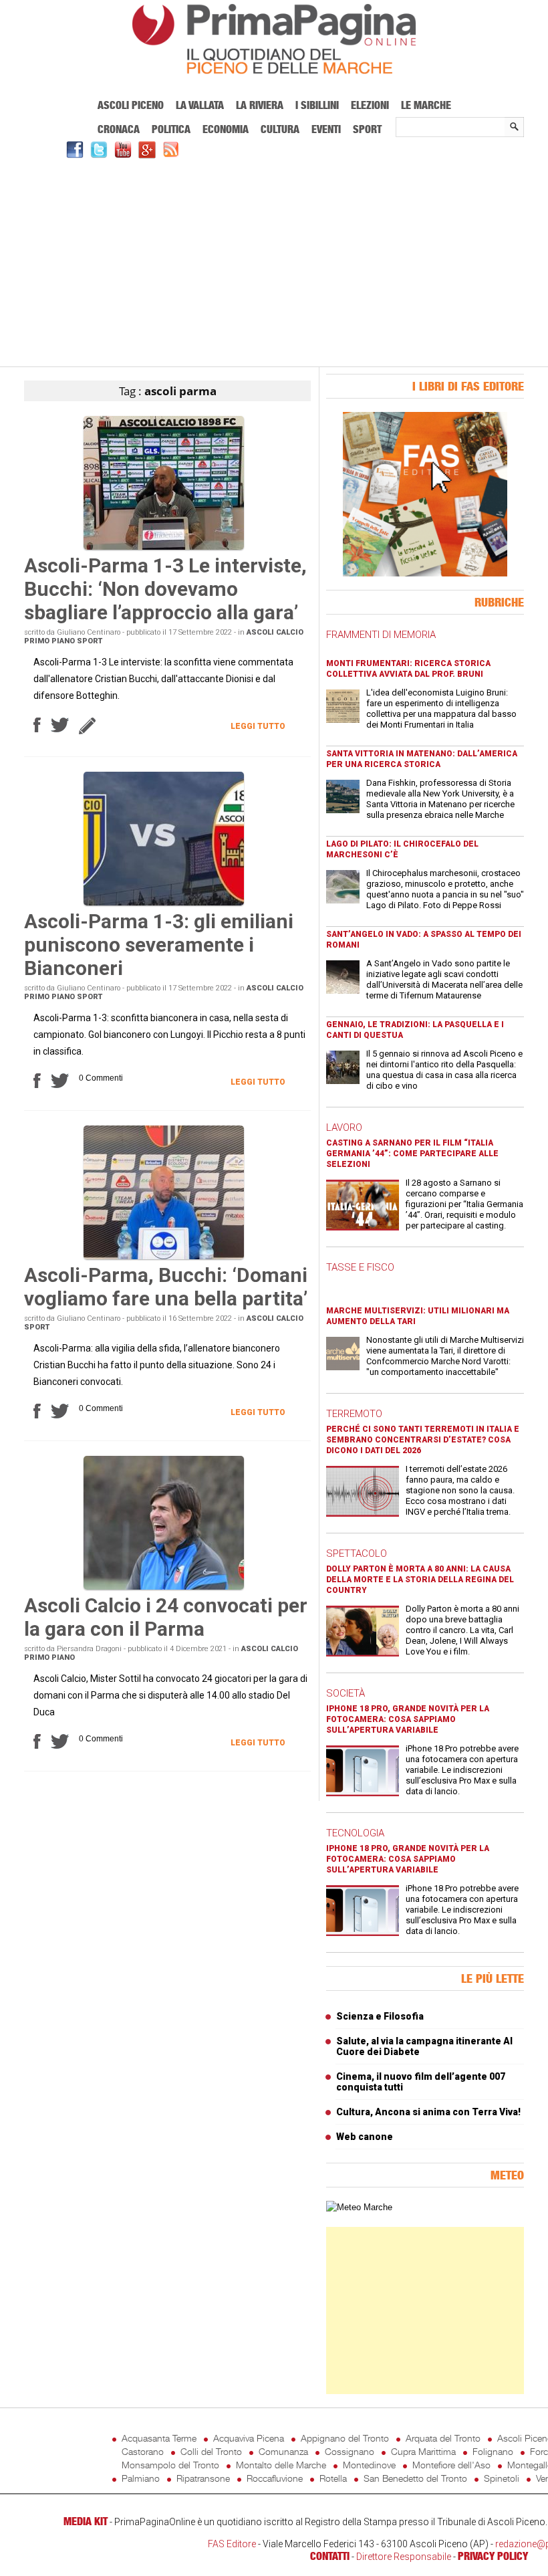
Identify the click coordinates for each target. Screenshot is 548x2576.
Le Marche (426, 105)
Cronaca (119, 129)
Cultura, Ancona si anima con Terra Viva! (428, 2112)
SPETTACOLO (357, 1553)
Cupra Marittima (423, 2451)
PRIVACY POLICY (493, 2556)
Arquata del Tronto (443, 2438)
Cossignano (350, 2451)
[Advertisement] (274, 261)
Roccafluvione (275, 2478)
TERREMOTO (354, 1414)
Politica (171, 129)
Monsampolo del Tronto (170, 2465)
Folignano (493, 2451)
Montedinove (369, 2465)
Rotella (333, 2478)
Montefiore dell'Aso (451, 2465)
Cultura (280, 129)
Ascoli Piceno (131, 105)
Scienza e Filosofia (380, 2016)
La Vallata (200, 105)
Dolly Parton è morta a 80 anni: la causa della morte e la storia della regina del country (420, 1580)
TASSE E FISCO (360, 1267)
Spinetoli (502, 2478)
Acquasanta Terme (159, 2438)
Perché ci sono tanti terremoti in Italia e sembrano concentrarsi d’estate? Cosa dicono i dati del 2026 (423, 1440)
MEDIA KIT (86, 2521)
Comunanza (283, 2451)
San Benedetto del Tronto (415, 2478)
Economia (226, 129)
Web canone (365, 2137)
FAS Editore (232, 2544)
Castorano (143, 2451)
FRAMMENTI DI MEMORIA (381, 635)
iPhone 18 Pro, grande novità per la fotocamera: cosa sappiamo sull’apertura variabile (408, 1719)
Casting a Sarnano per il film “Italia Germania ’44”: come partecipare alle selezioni (412, 1154)
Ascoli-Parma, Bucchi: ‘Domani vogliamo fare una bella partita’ (166, 1287)
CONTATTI (330, 2556)
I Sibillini (317, 105)
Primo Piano (49, 641)
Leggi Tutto (258, 726)
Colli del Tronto (211, 2451)
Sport (367, 129)
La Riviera (260, 105)
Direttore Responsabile (404, 2557)
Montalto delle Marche (281, 2465)
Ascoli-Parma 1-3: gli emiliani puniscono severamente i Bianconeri (159, 945)
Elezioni (370, 105)
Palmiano (141, 2478)
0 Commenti (101, 1078)
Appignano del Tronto (345, 2438)
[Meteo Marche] (359, 2207)
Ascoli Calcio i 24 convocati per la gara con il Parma (166, 1617)
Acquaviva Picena (249, 2438)
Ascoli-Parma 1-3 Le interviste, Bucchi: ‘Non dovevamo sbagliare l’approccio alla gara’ (165, 589)
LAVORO (344, 1128)
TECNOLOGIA (355, 1833)
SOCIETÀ (346, 1693)
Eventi (326, 129)
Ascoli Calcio (275, 632)
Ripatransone (203, 2478)
